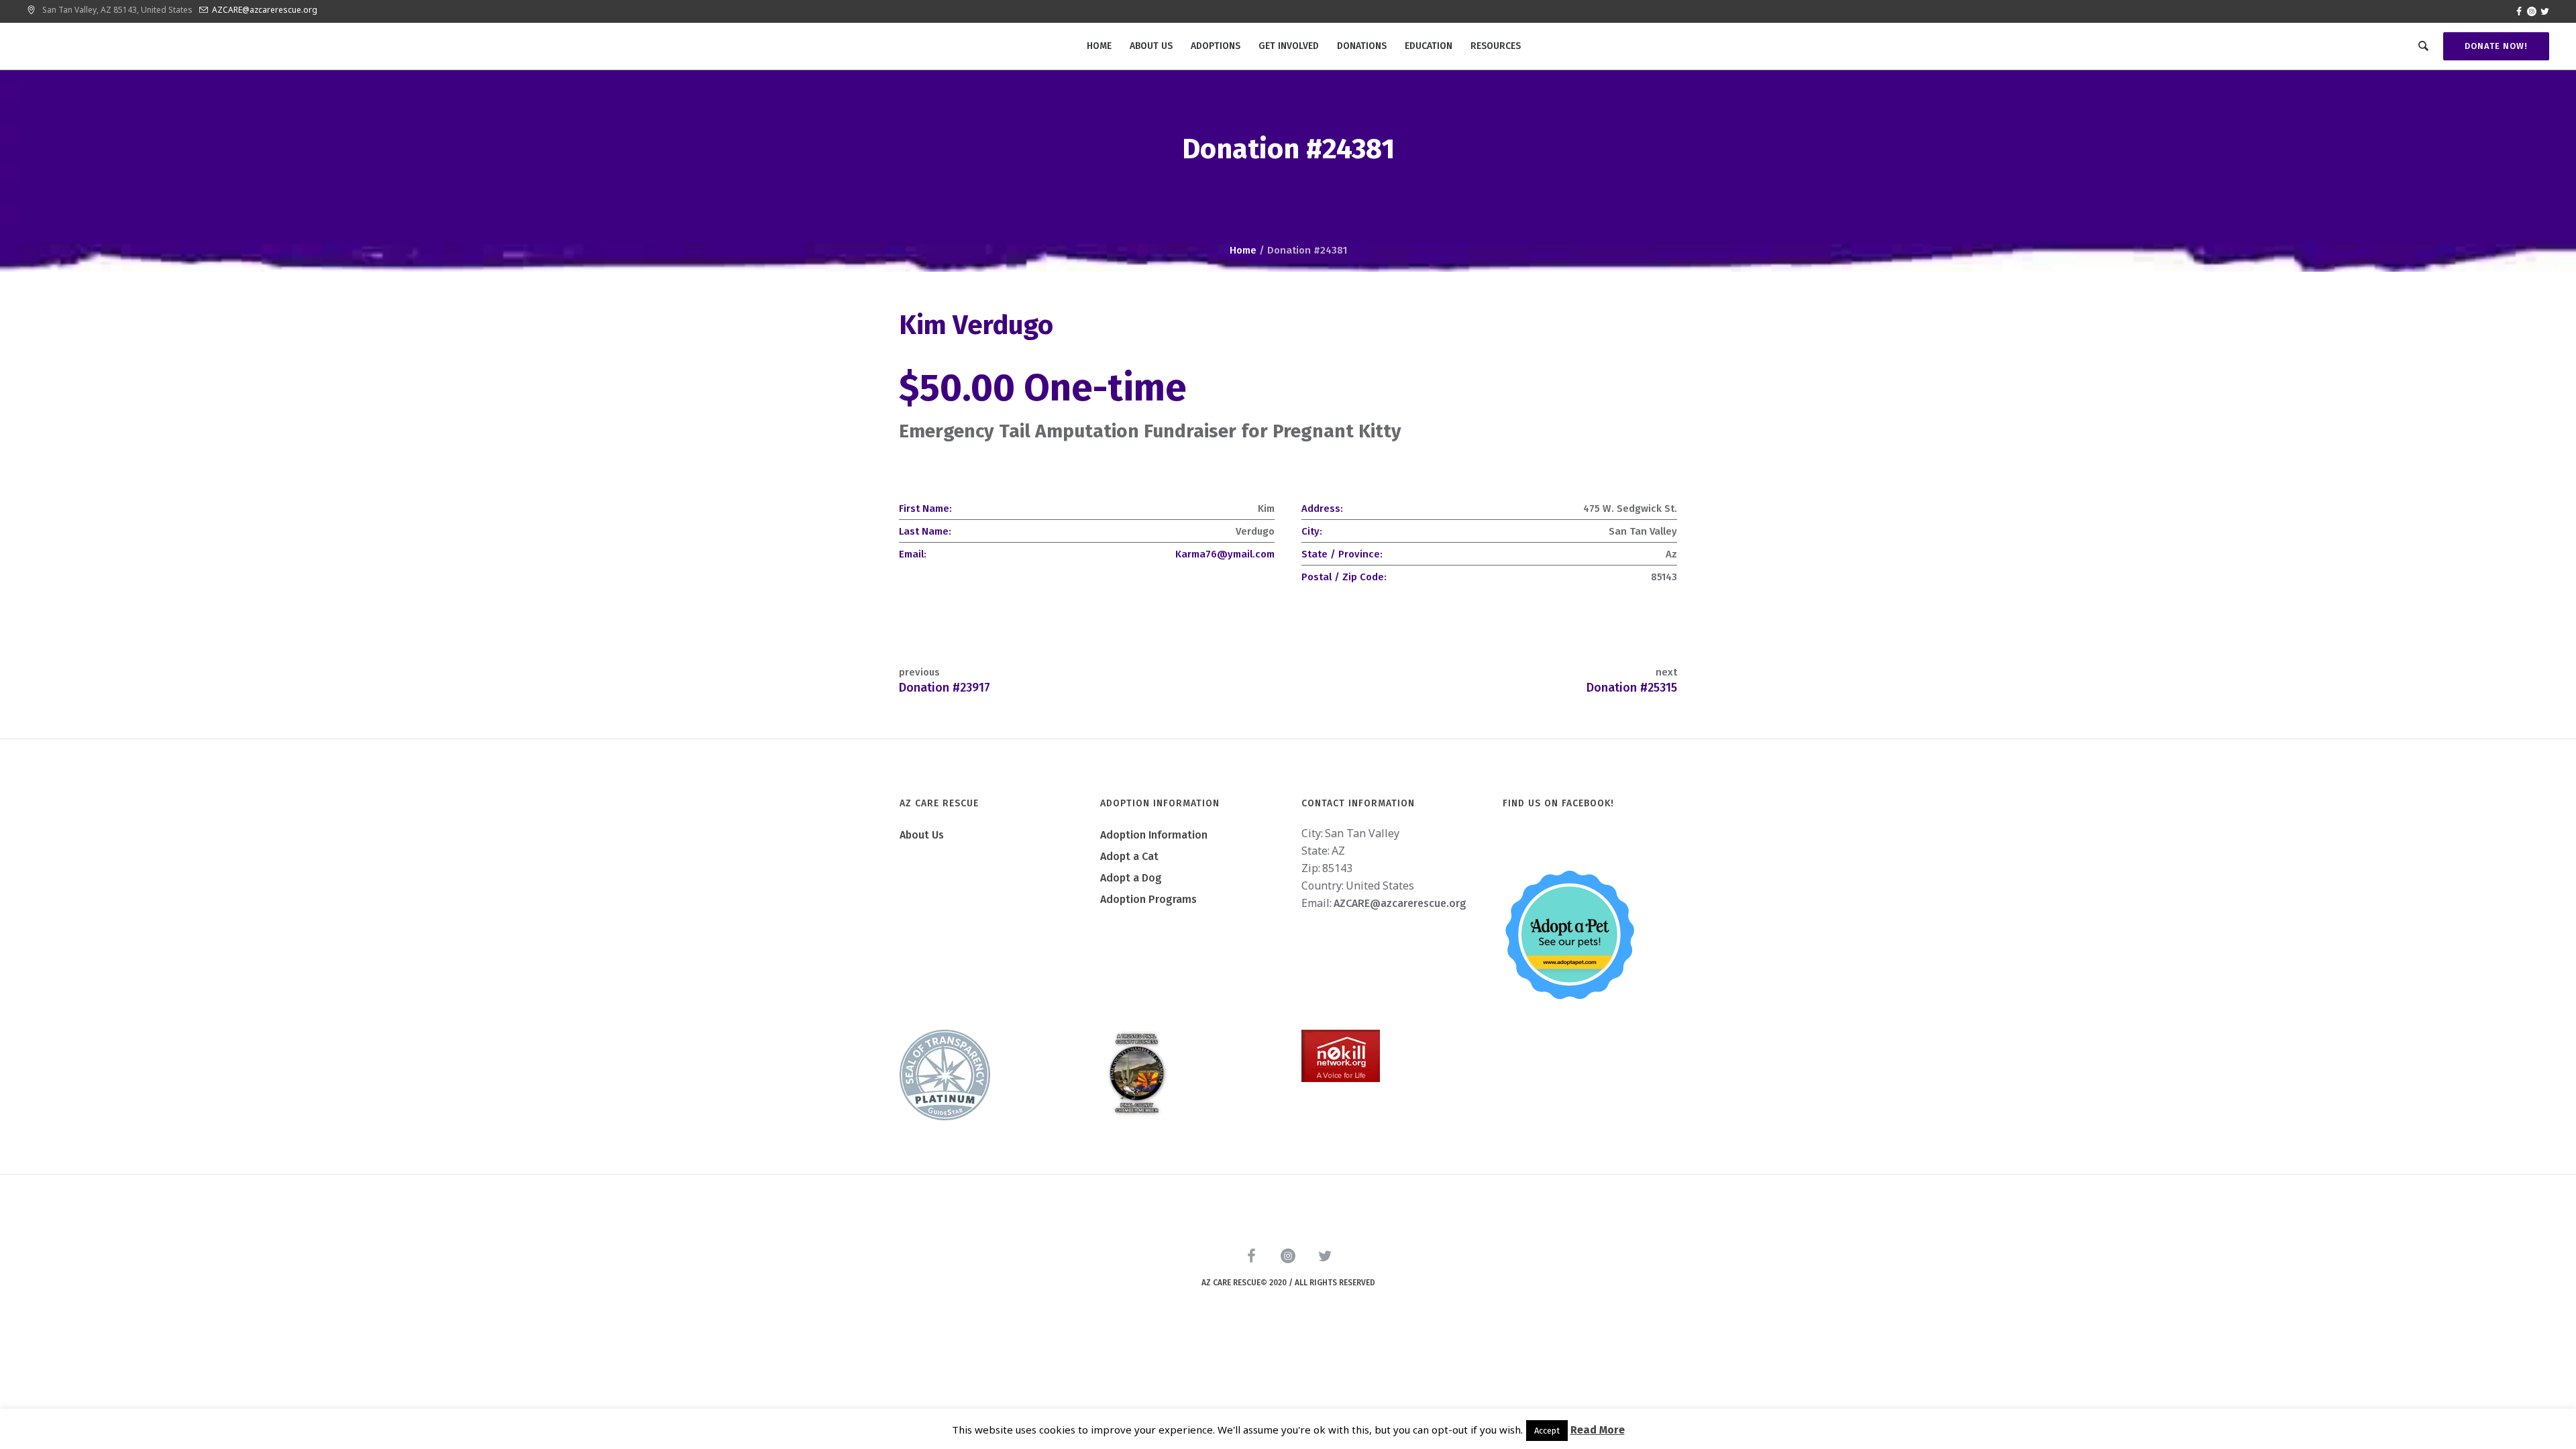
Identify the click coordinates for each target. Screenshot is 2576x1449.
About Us (922, 835)
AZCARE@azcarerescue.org (265, 10)
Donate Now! (2496, 46)
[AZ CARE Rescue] (1288, 1258)
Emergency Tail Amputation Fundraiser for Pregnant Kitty (1150, 431)
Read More (1598, 1430)
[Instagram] (2532, 11)
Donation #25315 (1632, 688)
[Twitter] (2544, 11)
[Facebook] (2519, 11)
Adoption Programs (1148, 899)
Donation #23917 (945, 688)
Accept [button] (1547, 1431)
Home (1243, 250)
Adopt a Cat (1129, 856)
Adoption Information (1154, 835)
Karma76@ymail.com (1225, 554)
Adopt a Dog (1131, 878)
